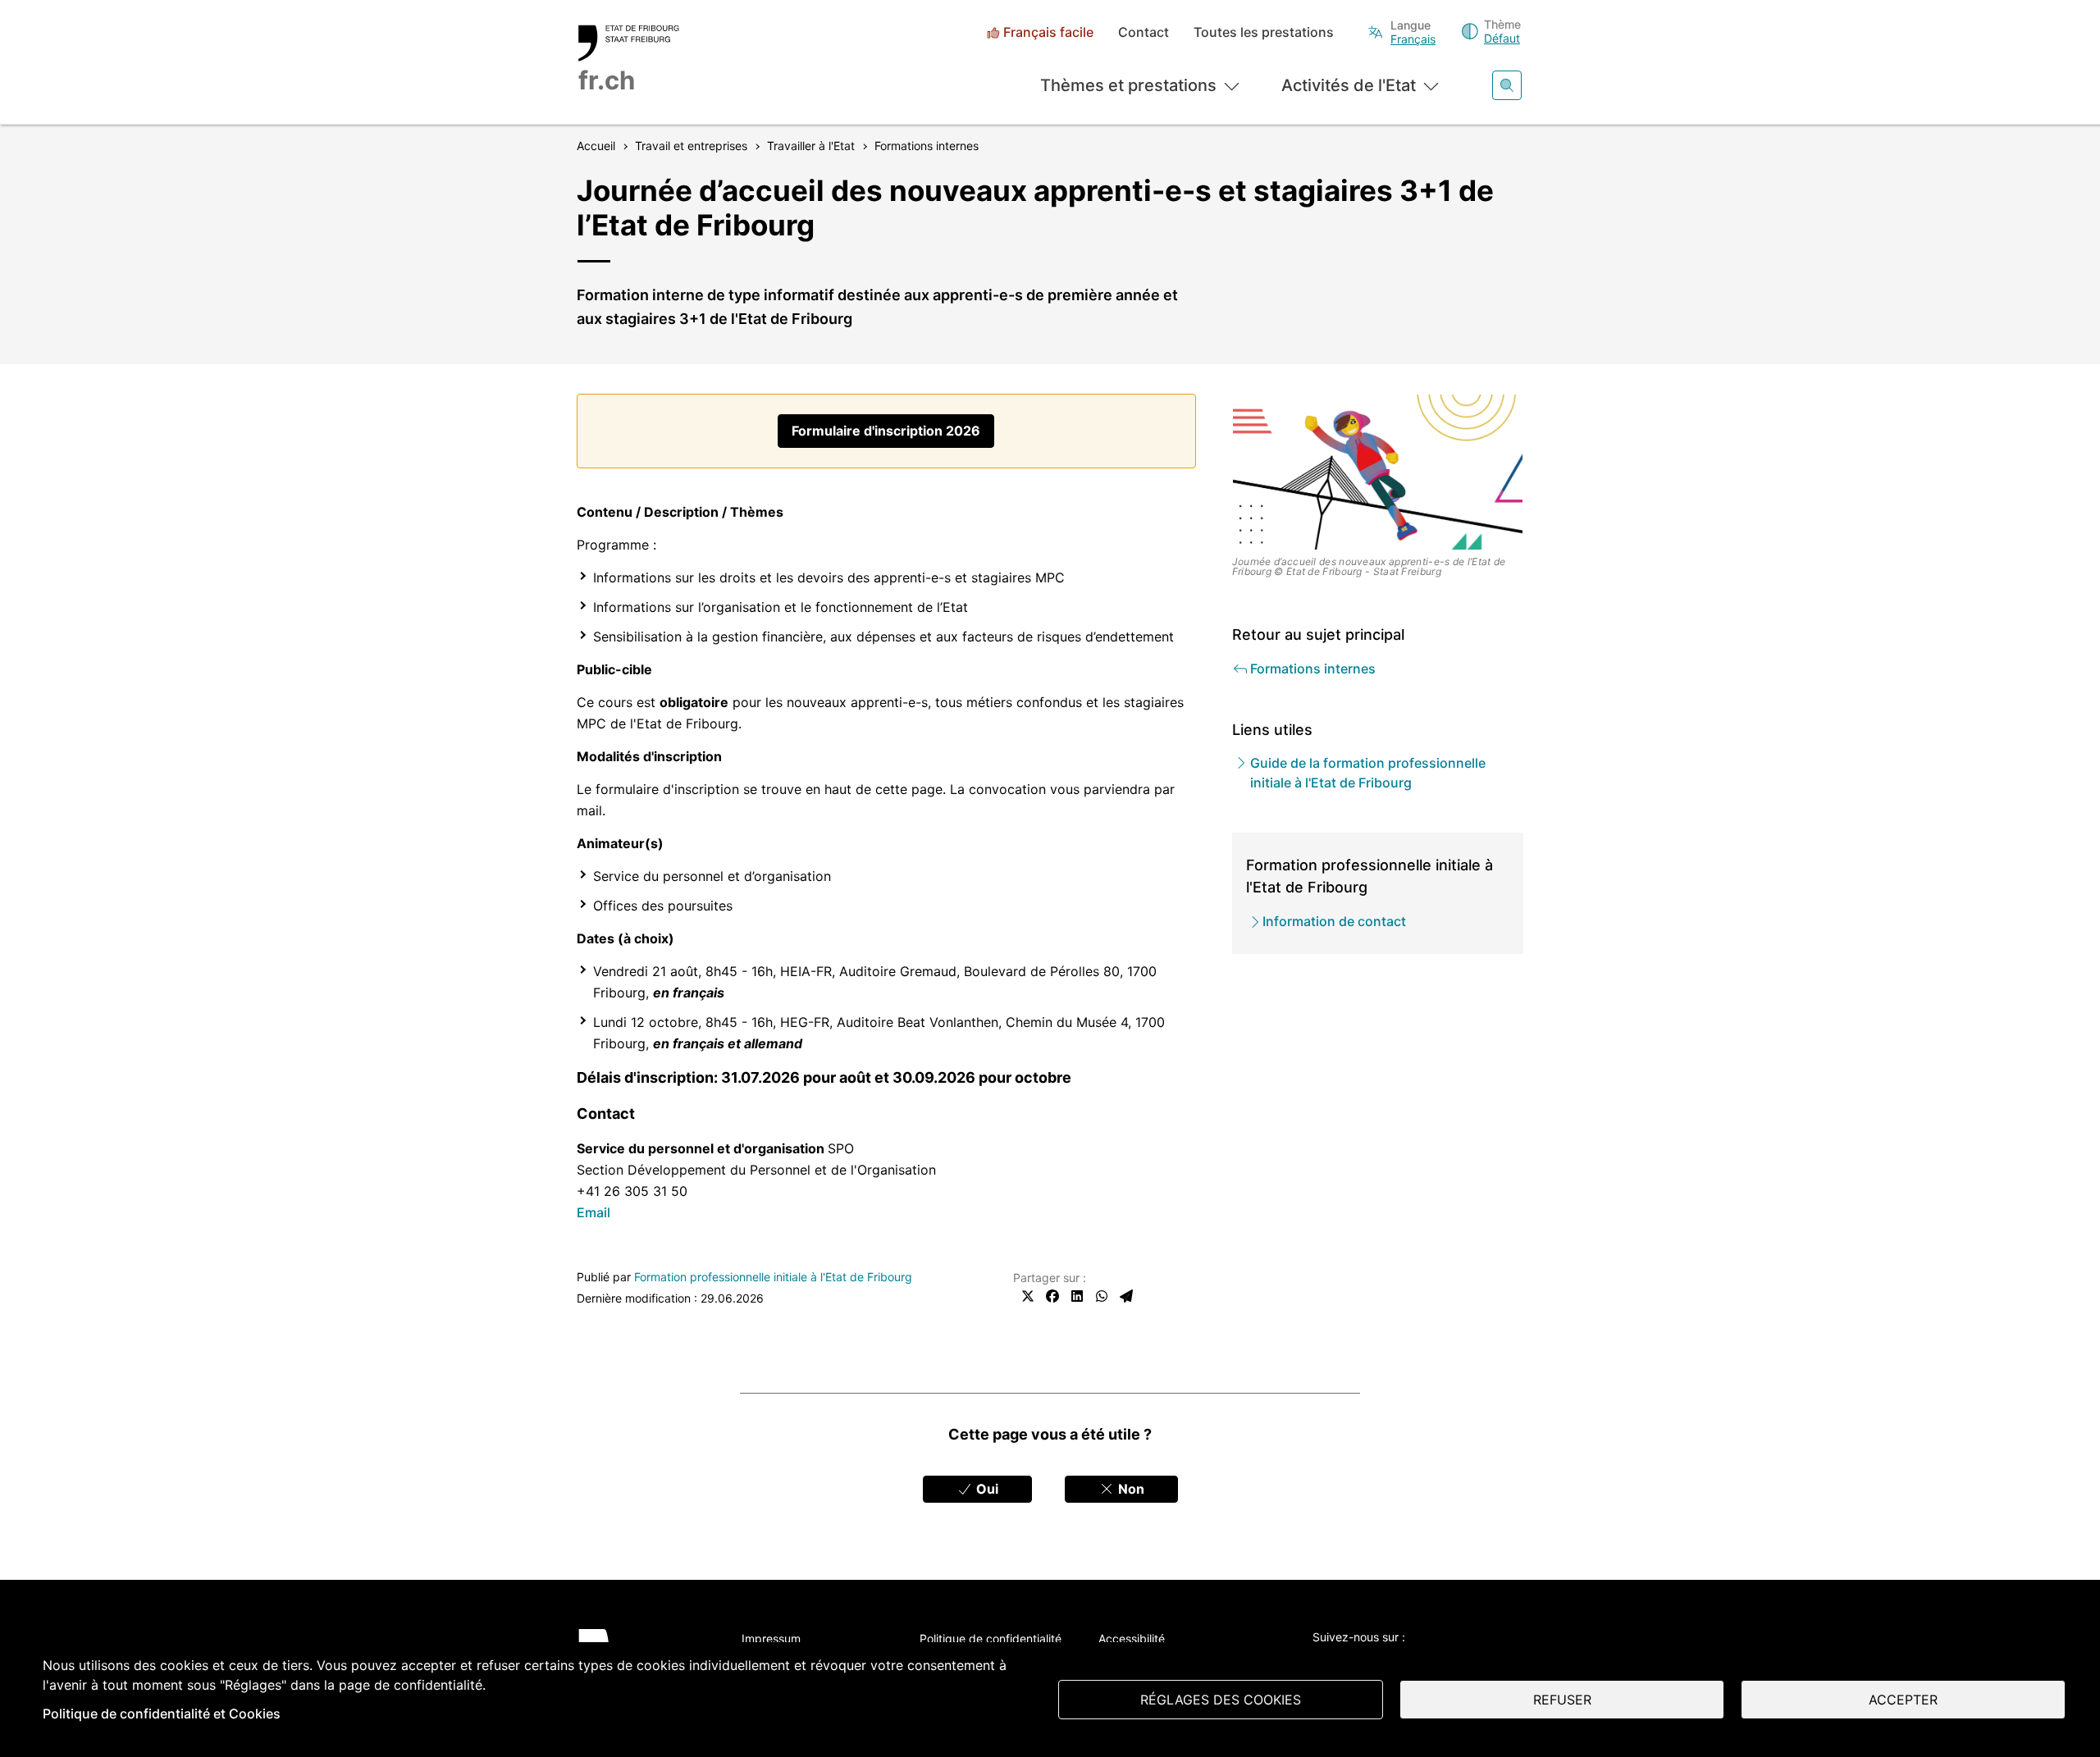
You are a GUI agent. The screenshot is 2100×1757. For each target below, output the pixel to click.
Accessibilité (1132, 1638)
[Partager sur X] (1028, 1296)
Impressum (771, 1638)
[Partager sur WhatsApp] (1102, 1296)
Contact (1144, 32)
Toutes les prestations (1264, 32)
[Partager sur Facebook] (1052, 1296)
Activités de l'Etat (1349, 85)
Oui (986, 1489)
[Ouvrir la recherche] (1507, 85)
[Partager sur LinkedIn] (1077, 1296)
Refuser (1562, 1700)
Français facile (1048, 32)
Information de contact (1334, 921)
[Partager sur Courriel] (1126, 1296)
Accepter (1903, 1700)
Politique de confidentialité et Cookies (162, 1714)
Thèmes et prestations (1128, 85)
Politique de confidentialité (991, 1638)
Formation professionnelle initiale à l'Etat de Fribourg (773, 1277)
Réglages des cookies (1221, 1700)
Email (593, 1212)
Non (1130, 1489)
